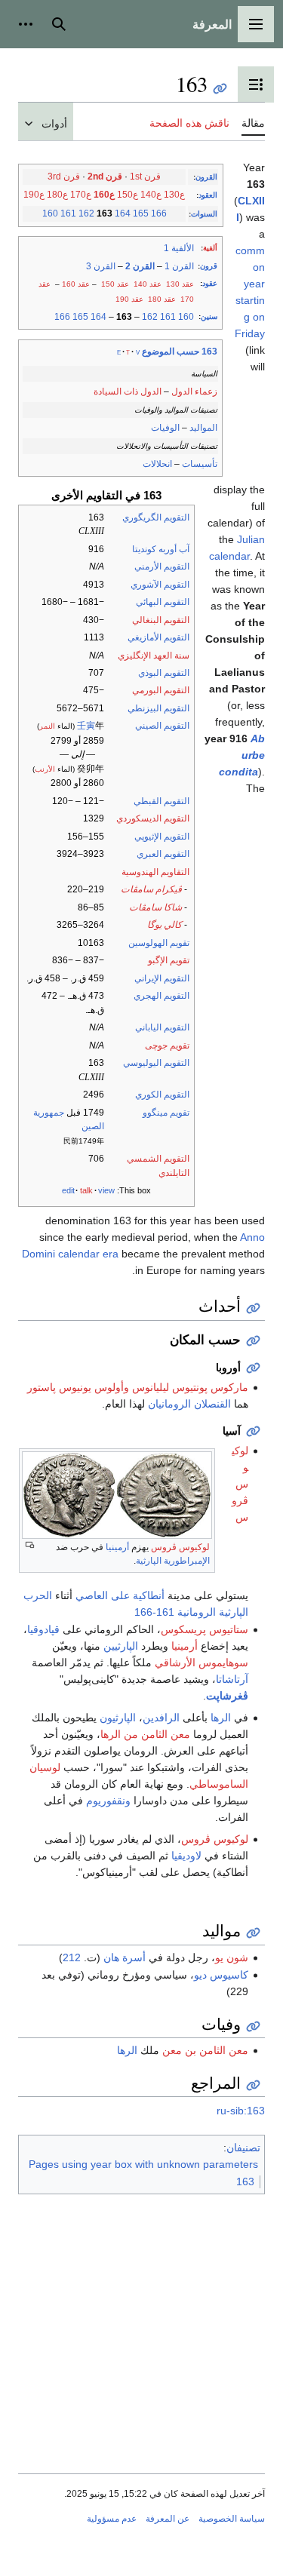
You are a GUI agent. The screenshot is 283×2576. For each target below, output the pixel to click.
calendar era (88, 1254)
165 (141, 213)
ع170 (81, 195)
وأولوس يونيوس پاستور (78, 1387)
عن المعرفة (168, 2519)
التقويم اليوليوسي (156, 1063)
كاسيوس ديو (221, 1975)
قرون (209, 266)
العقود (208, 195)
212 (72, 1957)
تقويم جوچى (167, 1045)
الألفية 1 (179, 248)
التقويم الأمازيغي (158, 637)
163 (245, 2181)
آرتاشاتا (232, 1679)
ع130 (174, 195)
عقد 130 (180, 284)
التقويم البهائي (163, 602)
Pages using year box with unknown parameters (143, 2164)
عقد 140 (148, 284)
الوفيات (165, 428)
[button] (256, 24)
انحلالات (157, 464)
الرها (221, 1718)
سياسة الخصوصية (232, 2519)
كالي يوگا (165, 925)
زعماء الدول (194, 391)
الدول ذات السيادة (128, 391)
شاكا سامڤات (155, 907)
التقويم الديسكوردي (153, 818)
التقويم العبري (163, 854)
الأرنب (45, 769)
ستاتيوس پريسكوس (205, 1629)
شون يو (232, 1957)
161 (68, 213)
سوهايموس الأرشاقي (201, 1663)
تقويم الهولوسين (159, 943)
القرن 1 (179, 266)
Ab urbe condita (242, 755)
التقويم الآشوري (160, 585)
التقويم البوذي (164, 673)
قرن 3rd (64, 177)
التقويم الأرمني (162, 566)
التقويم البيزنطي (158, 708)
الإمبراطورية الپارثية (173, 1561)
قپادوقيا (43, 1629)
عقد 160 (76, 284)
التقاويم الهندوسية (155, 872)
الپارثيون (118, 1718)
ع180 (57, 195)
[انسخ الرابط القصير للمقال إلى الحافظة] (220, 89)
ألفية (210, 248)
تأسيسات (200, 464)
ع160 (104, 195)
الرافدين (161, 1718)
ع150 (128, 195)
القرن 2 (140, 266)
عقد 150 (115, 284)
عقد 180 (162, 299)
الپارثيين (121, 1646)
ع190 (34, 195)
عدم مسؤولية (112, 2519)
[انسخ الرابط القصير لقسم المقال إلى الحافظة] (253, 1308)
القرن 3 (101, 266)
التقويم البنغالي (161, 620)
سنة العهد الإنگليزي (154, 656)
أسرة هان (125, 1957)
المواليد (203, 428)
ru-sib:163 (241, 2111)
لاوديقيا (186, 1856)
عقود (210, 283)
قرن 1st (145, 177)
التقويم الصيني (162, 726)
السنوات (204, 214)
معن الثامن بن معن (205, 2050)
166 (159, 213)
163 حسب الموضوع (180, 352)
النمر (47, 726)
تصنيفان (243, 2148)
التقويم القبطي (161, 801)
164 (123, 213)
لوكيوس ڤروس (180, 1547)
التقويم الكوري (162, 1095)
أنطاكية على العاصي (120, 1595)
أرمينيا (117, 1547)
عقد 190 (129, 299)
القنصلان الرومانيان (189, 1404)
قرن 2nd (105, 177)
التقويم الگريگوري (156, 517)
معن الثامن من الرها (145, 1734)
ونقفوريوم (108, 1801)
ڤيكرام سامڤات (151, 889)
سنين (209, 316)
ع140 (151, 195)
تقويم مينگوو (166, 1113)
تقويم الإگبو (169, 960)
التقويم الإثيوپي (162, 837)
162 (86, 213)
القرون (206, 177)
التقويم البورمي (161, 690)
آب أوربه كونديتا (161, 549)
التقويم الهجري (161, 996)
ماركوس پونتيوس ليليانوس (190, 1387)
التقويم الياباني (162, 1027)
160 (50, 213)
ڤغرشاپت (227, 1696)
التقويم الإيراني (162, 978)
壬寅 (86, 726)
